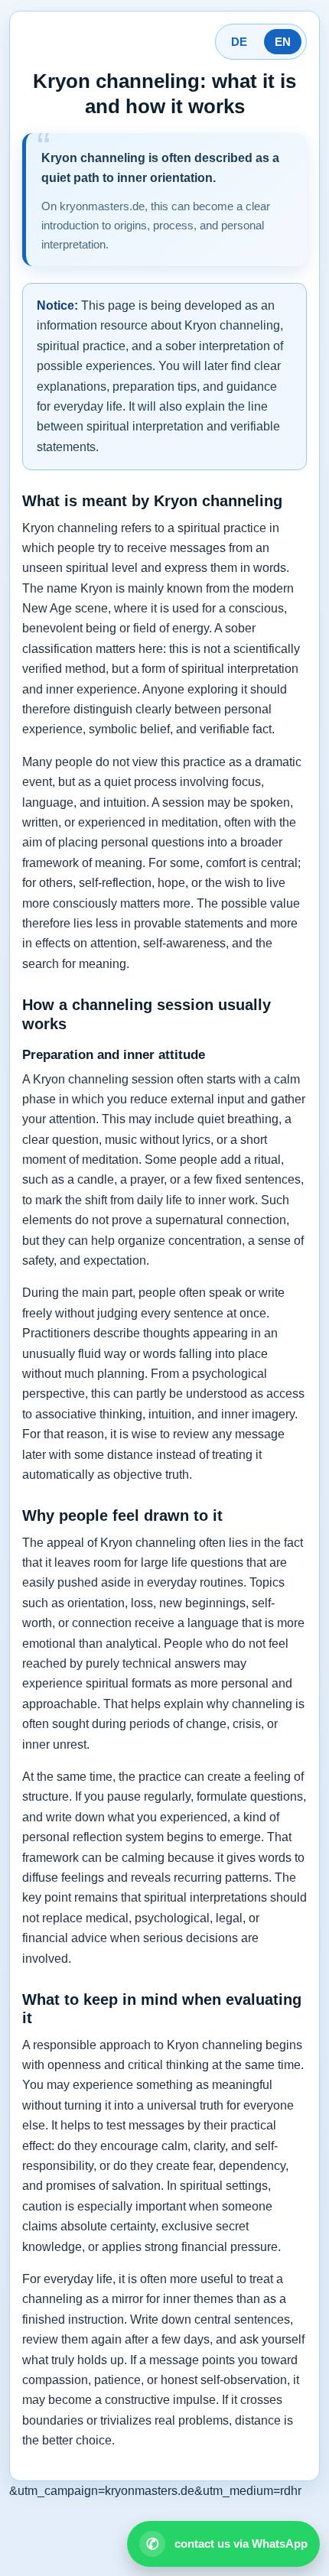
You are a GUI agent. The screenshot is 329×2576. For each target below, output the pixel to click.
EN (283, 42)
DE (239, 42)
